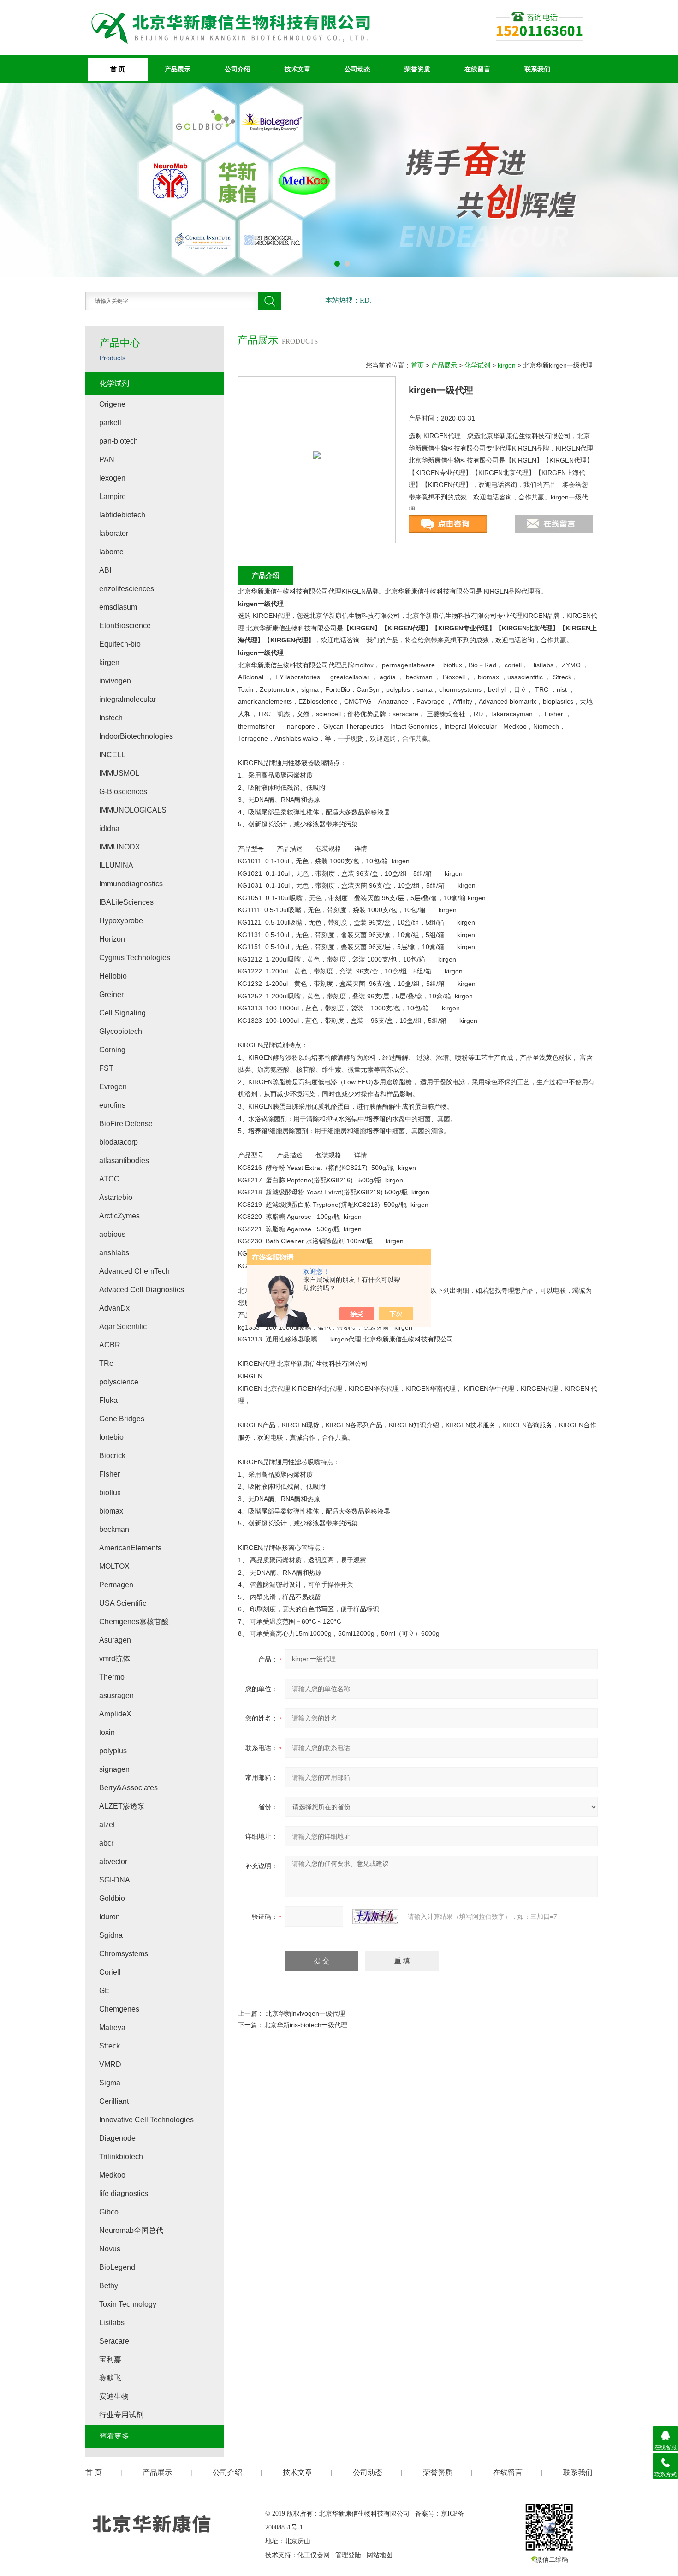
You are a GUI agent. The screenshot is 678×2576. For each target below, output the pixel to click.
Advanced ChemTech (134, 1271)
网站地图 (380, 2555)
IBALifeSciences (126, 902)
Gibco (109, 2212)
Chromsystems (124, 1954)
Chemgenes (119, 2009)
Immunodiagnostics (131, 884)
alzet (107, 1825)
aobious (112, 1234)
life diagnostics (124, 2193)
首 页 (118, 69)
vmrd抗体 (115, 1659)
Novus (110, 2249)
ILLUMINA (116, 865)
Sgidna (111, 1935)
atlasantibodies (124, 1160)
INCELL (112, 755)
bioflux (110, 1493)
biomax (111, 1511)
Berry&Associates (128, 1788)
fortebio (111, 1437)
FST (106, 1068)
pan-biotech (119, 441)
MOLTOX (114, 1566)
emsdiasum (118, 607)
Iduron (110, 1917)
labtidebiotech (122, 515)
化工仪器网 (314, 2555)
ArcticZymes (119, 1216)
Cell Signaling (122, 1013)
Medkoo (112, 2175)
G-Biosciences (123, 792)
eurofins (112, 1105)
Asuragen (115, 1640)
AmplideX (115, 1714)
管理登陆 (348, 2555)
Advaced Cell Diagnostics (142, 1290)
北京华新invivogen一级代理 (305, 2013)
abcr (106, 1843)
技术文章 (297, 69)
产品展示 (178, 69)
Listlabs (112, 2323)
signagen (114, 1769)
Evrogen (113, 1087)
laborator (114, 533)
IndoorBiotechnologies (136, 736)
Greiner (111, 994)
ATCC (109, 1179)
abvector (113, 1861)
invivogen (115, 681)
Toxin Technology (128, 2304)
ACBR (110, 1345)
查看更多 (114, 2436)
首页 (417, 365)
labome (111, 552)
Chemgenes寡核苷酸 (134, 1622)
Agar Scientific (123, 1327)
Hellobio (113, 976)
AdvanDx (114, 1308)
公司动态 (357, 69)
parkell (110, 423)
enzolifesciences (127, 589)
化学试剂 (477, 365)
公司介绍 (238, 69)
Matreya (112, 2027)
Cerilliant (114, 2101)
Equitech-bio (120, 644)
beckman (114, 1529)
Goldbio (112, 1898)
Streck (110, 2046)
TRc (106, 1363)
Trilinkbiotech (121, 2157)
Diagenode (117, 2138)
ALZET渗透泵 (122, 1806)
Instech (111, 718)
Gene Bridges (122, 1419)
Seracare (114, 2341)
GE (104, 1991)
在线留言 (477, 69)
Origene (112, 404)
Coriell (110, 1972)
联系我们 (537, 69)
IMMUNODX (120, 847)
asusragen (116, 1695)
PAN (107, 460)
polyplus (113, 1751)
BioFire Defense (126, 1124)
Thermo (112, 1677)
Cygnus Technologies (135, 958)
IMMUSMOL (119, 773)
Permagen (116, 1585)
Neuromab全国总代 (131, 2230)
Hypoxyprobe (121, 921)
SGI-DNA (115, 1880)
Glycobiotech (121, 1031)
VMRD (110, 2064)
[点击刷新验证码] (375, 1917)
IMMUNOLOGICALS (133, 810)
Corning (112, 1050)
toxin (107, 1732)
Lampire (113, 496)
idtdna (109, 828)
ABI (105, 570)
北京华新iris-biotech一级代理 (306, 2025)
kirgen (507, 365)
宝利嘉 (110, 2359)
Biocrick (112, 1456)
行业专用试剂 (121, 2415)
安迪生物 (114, 2396)
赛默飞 (110, 2378)
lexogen (112, 478)
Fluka (108, 1400)
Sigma (110, 2083)
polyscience (119, 1382)
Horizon (112, 939)
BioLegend (117, 2267)
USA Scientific (123, 1603)
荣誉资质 (417, 69)
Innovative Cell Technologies (146, 2120)
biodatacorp (119, 1142)
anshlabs (114, 1253)
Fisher (110, 1474)
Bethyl (110, 2286)
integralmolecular (128, 699)
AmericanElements (130, 1548)
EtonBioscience (125, 626)
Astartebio (116, 1197)
